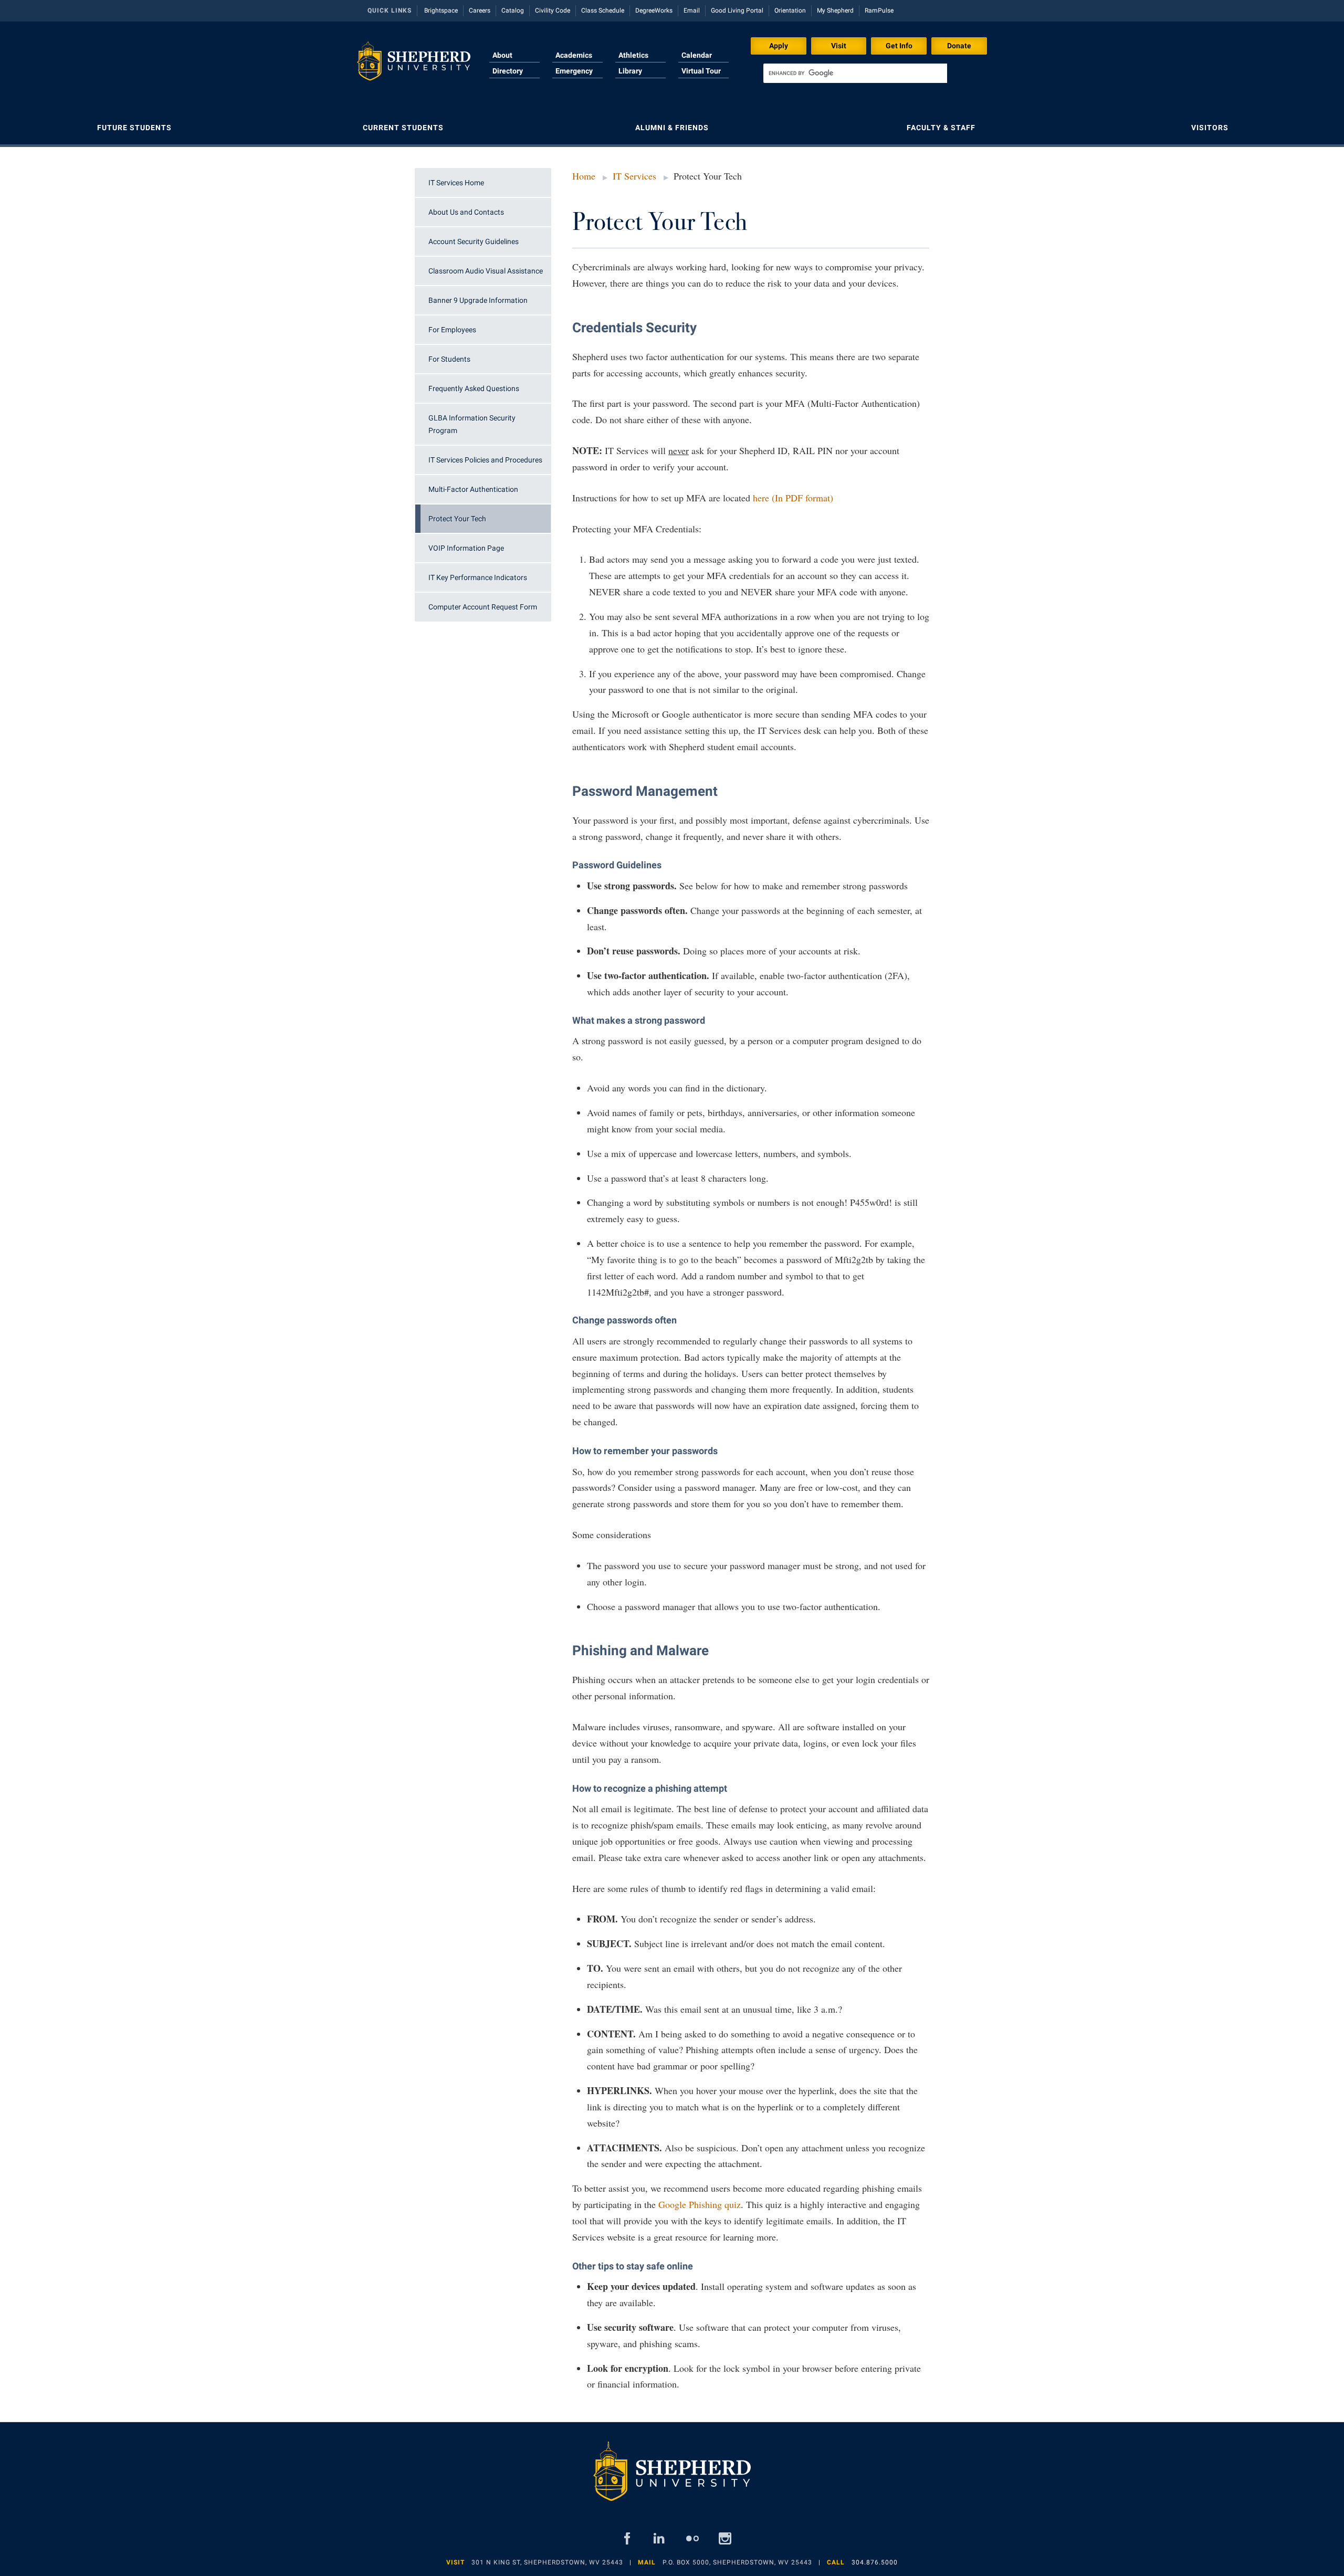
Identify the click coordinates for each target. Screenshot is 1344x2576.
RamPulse (879, 10)
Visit (839, 46)
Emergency (574, 71)
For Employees (452, 330)
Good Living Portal (737, 10)
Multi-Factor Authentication (473, 489)
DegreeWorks (654, 10)
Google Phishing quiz (700, 2204)
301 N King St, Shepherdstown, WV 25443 (547, 2562)
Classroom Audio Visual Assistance (486, 271)
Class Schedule (603, 10)
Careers (480, 10)
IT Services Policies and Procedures (485, 460)
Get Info (899, 46)
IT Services (634, 176)
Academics (574, 55)
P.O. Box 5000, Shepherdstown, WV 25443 (737, 2562)
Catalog (513, 10)
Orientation (790, 10)
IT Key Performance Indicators (478, 577)
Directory (508, 71)
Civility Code (553, 10)
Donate (959, 46)
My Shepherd (835, 10)
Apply (779, 46)
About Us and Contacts (466, 212)
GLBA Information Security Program (472, 424)
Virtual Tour (701, 71)
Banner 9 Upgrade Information (478, 300)
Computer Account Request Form (483, 607)
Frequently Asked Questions (474, 388)
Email (692, 10)
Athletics (633, 55)
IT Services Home (456, 183)
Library (630, 71)
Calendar (697, 55)
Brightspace (441, 10)
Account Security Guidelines (474, 241)
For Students (449, 359)
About (502, 55)
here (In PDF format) (793, 498)
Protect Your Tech (457, 519)
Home (584, 176)
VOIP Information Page (466, 548)
